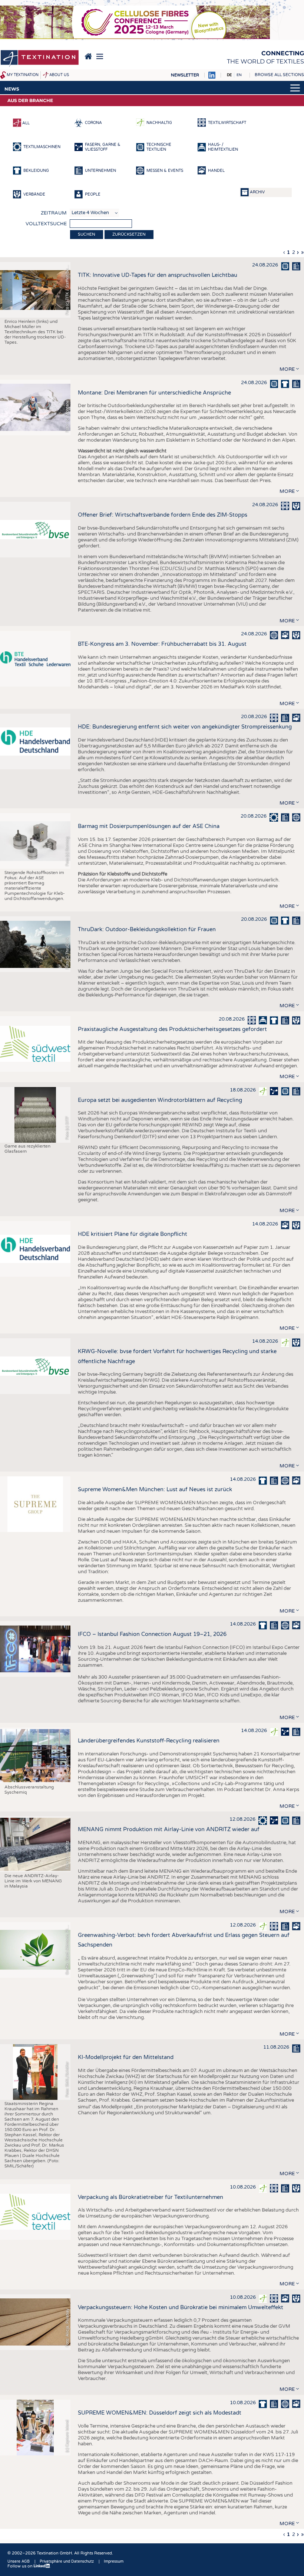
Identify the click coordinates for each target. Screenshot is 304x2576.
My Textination (23, 75)
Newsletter (185, 75)
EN (239, 75)
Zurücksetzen (129, 234)
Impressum (114, 2562)
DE (229, 75)
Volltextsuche (46, 224)
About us (59, 75)
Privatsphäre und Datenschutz (67, 2562)
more (287, 369)
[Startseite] (40, 59)
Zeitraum (54, 213)
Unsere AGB (19, 2562)
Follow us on (21, 2566)
